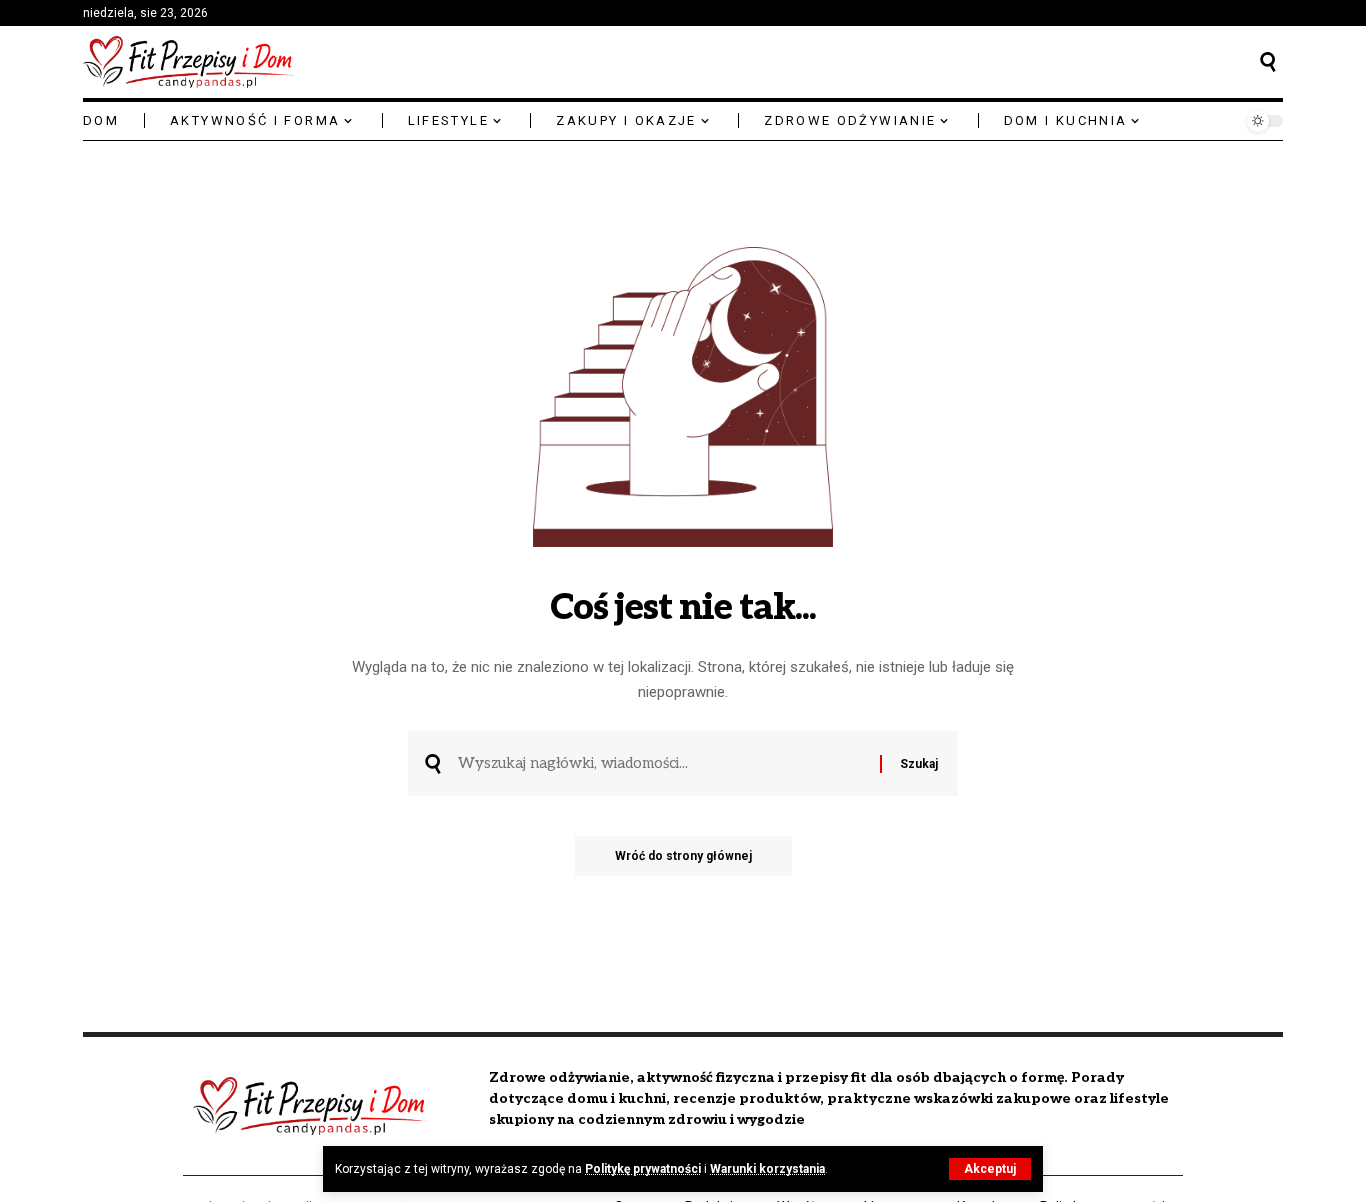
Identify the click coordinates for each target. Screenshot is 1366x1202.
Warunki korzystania (767, 1169)
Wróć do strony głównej (683, 856)
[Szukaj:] (661, 764)
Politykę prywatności (643, 1169)
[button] (990, 1169)
